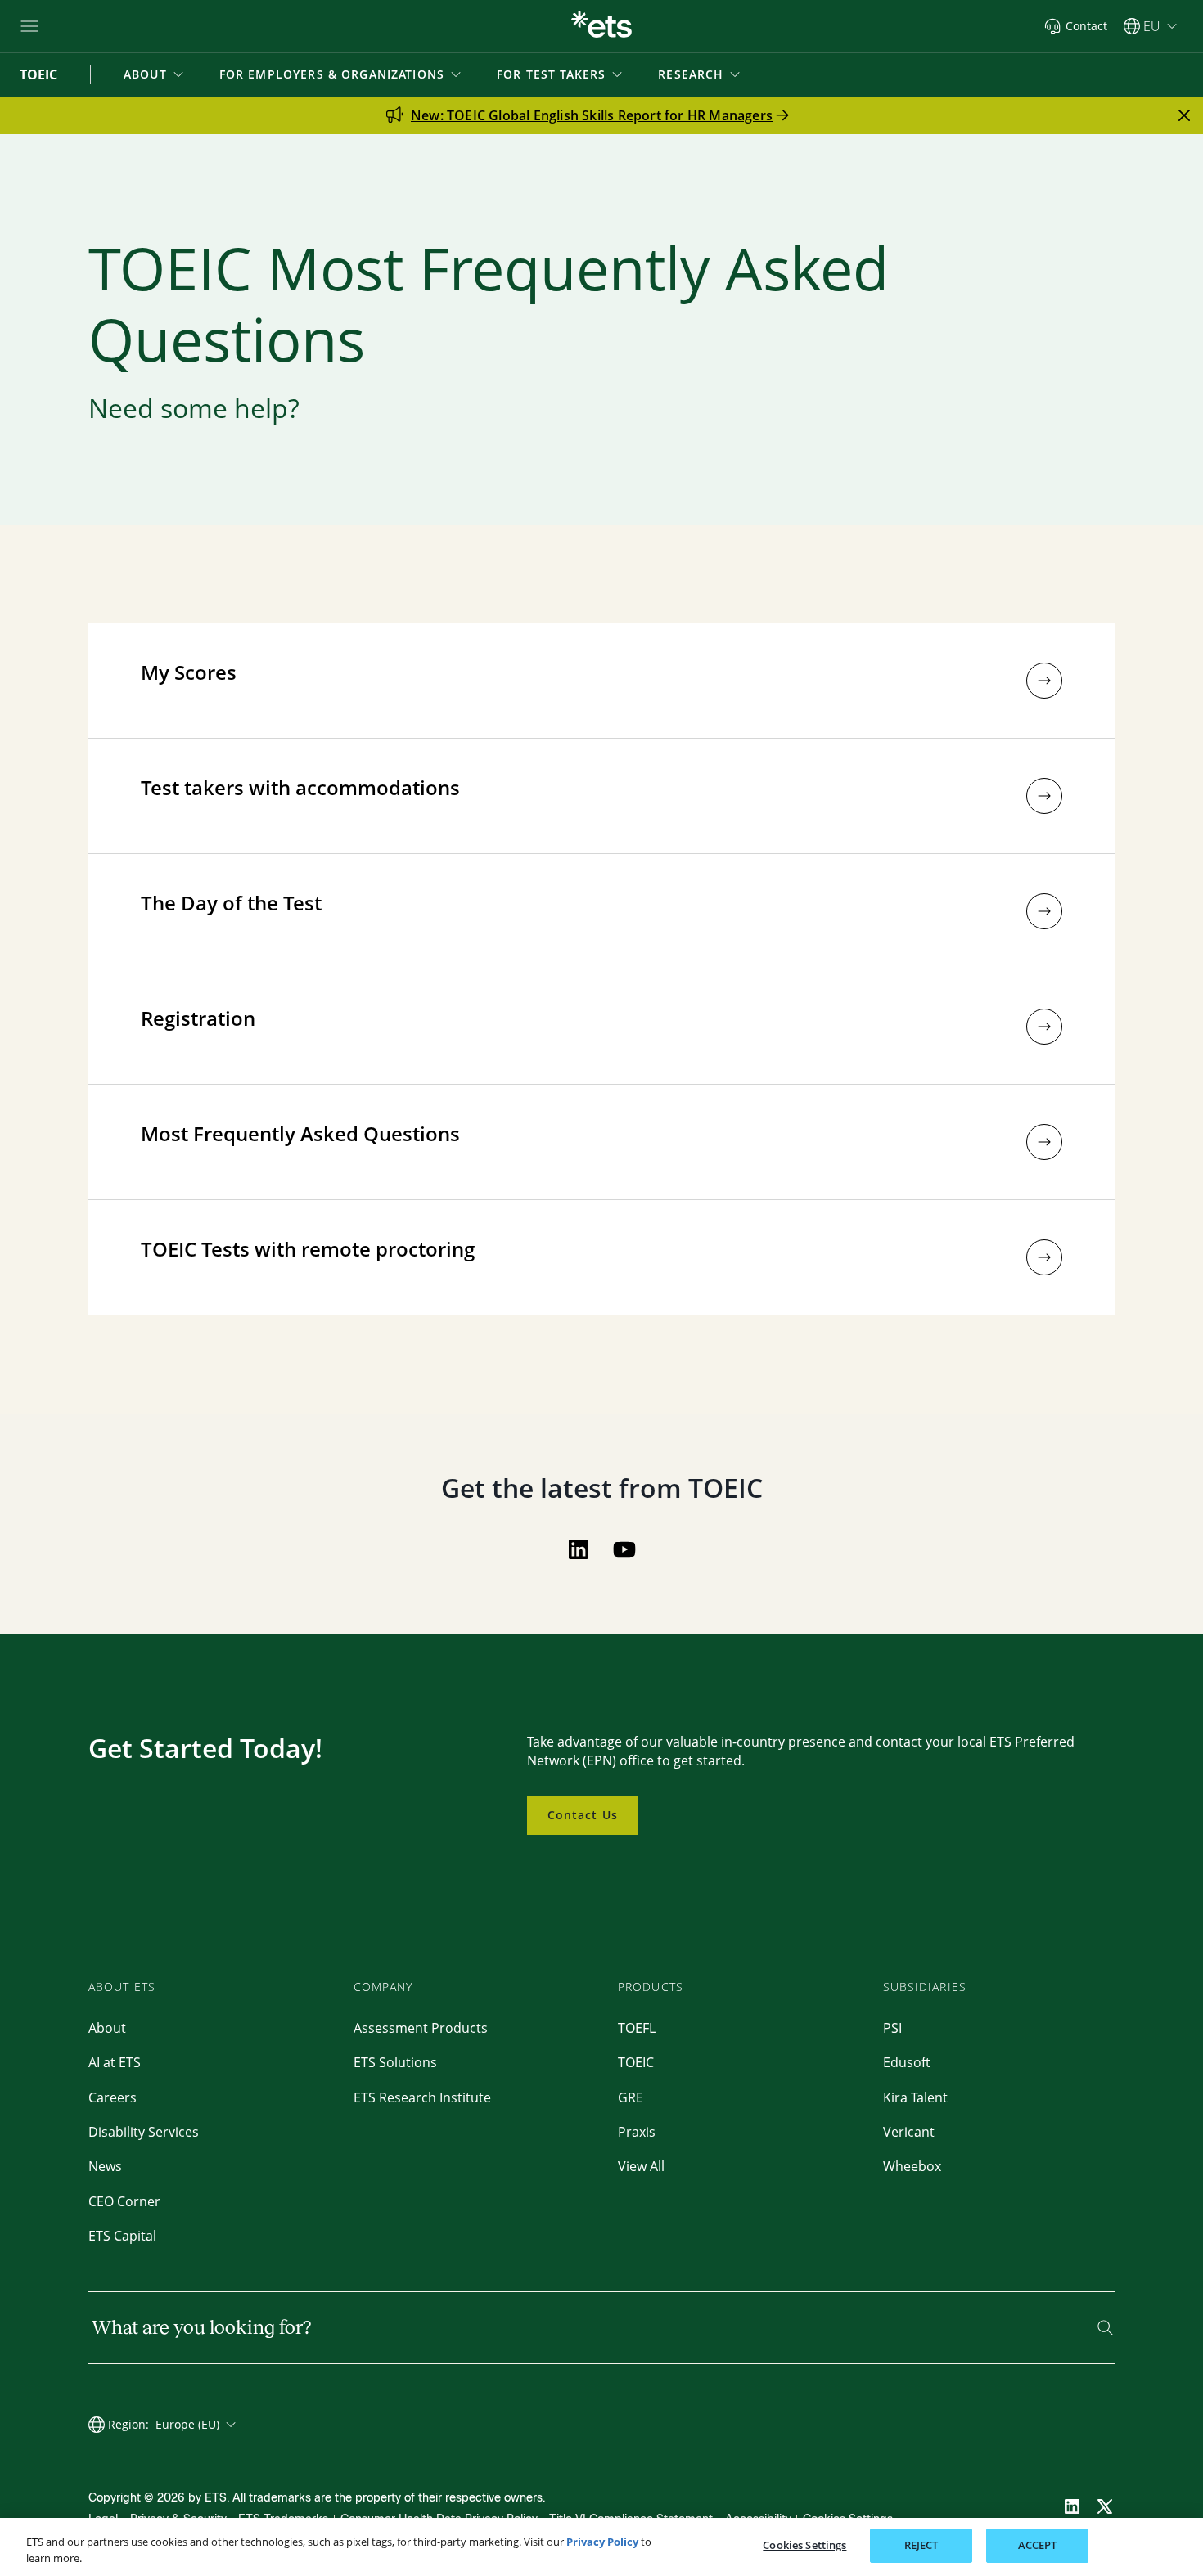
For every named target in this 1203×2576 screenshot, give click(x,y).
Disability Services (144, 2132)
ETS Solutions (395, 2062)
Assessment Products (421, 2028)
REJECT (921, 2545)
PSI (892, 2028)
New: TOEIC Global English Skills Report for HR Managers (592, 115)
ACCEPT (1038, 2545)
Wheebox (912, 2166)
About (107, 2028)
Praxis (637, 2132)
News (105, 2166)
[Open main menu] (29, 26)
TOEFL (637, 2028)
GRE (631, 2097)
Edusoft (907, 2062)
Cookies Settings (804, 2545)
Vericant (909, 2132)
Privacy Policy (602, 2542)
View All (641, 2166)
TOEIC (636, 2062)
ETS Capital (122, 2236)
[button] (155, 74)
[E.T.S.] (601, 26)
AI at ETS (115, 2062)
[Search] (1105, 2328)
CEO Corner (124, 2201)
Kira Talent (915, 2097)
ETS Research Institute (422, 2097)
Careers (113, 2097)
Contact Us (583, 1815)
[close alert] (1184, 115)
